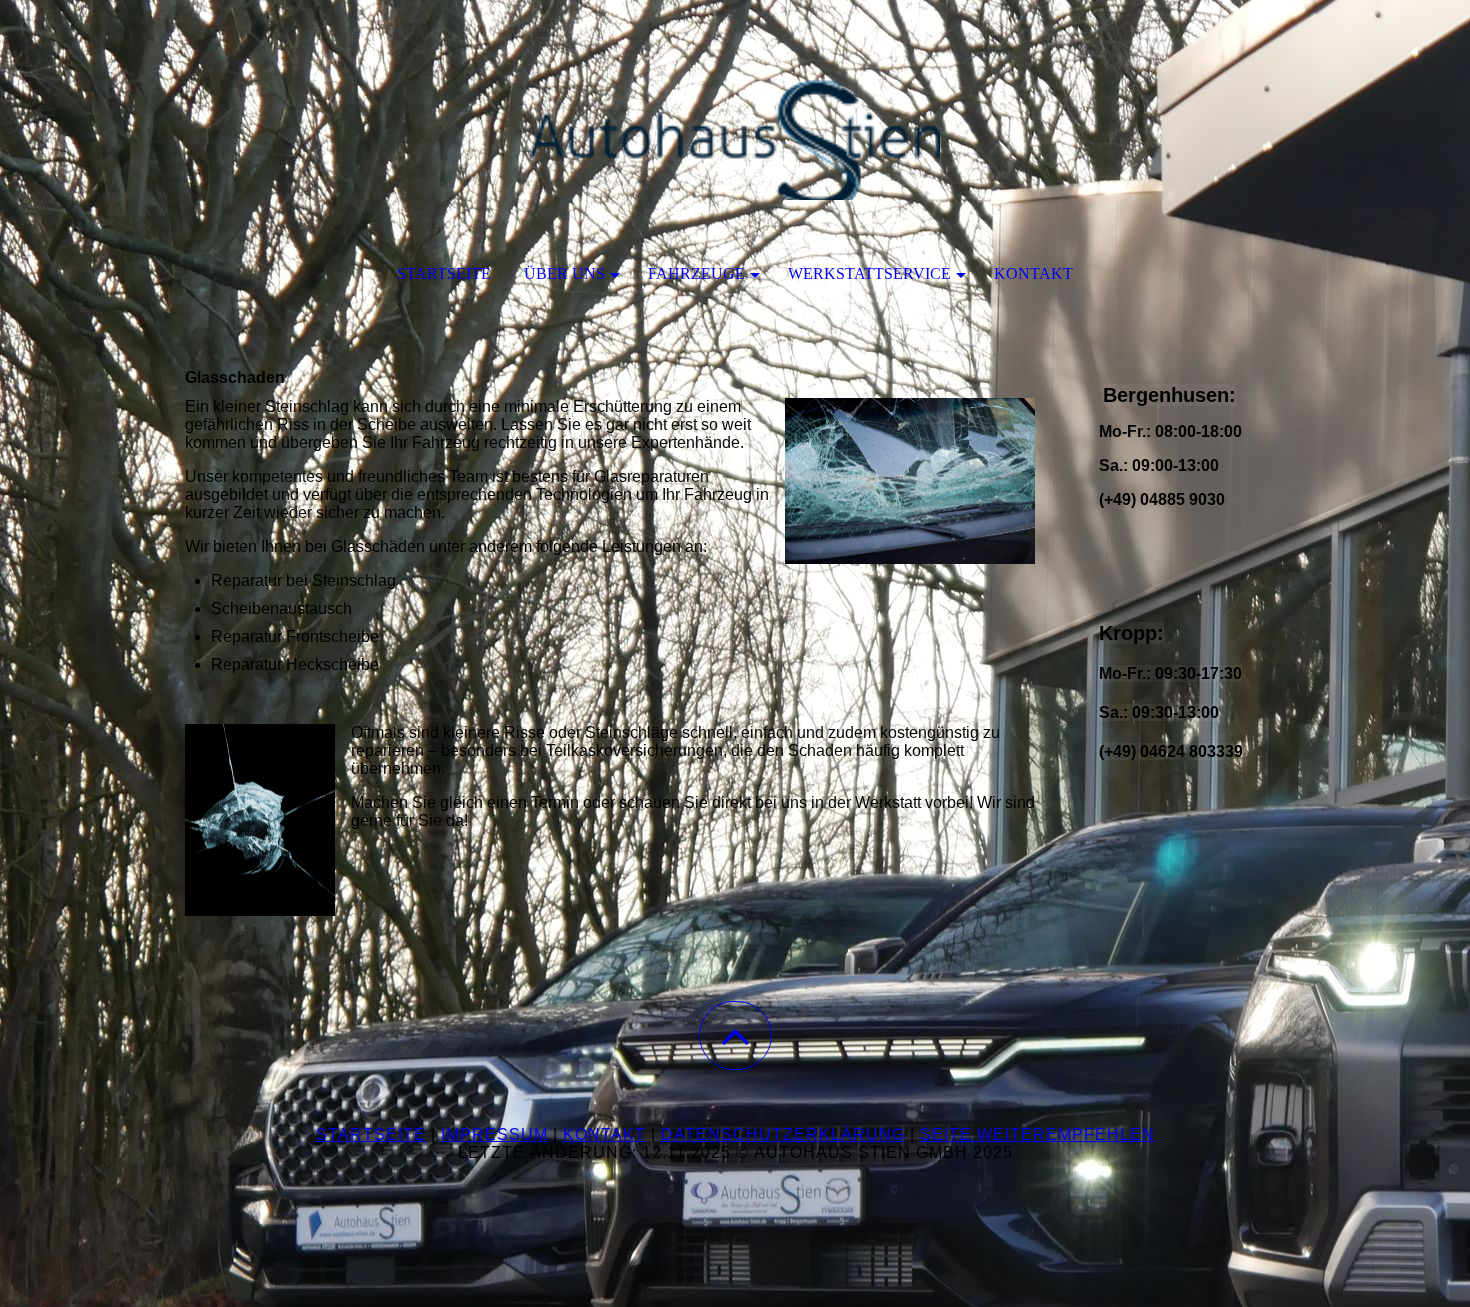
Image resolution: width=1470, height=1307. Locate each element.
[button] (735, 1035)
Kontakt (1033, 273)
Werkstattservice (869, 273)
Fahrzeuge (696, 273)
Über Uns (564, 273)
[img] (735, 100)
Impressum (494, 1134)
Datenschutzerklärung (783, 1134)
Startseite (444, 273)
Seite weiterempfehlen (1037, 1134)
